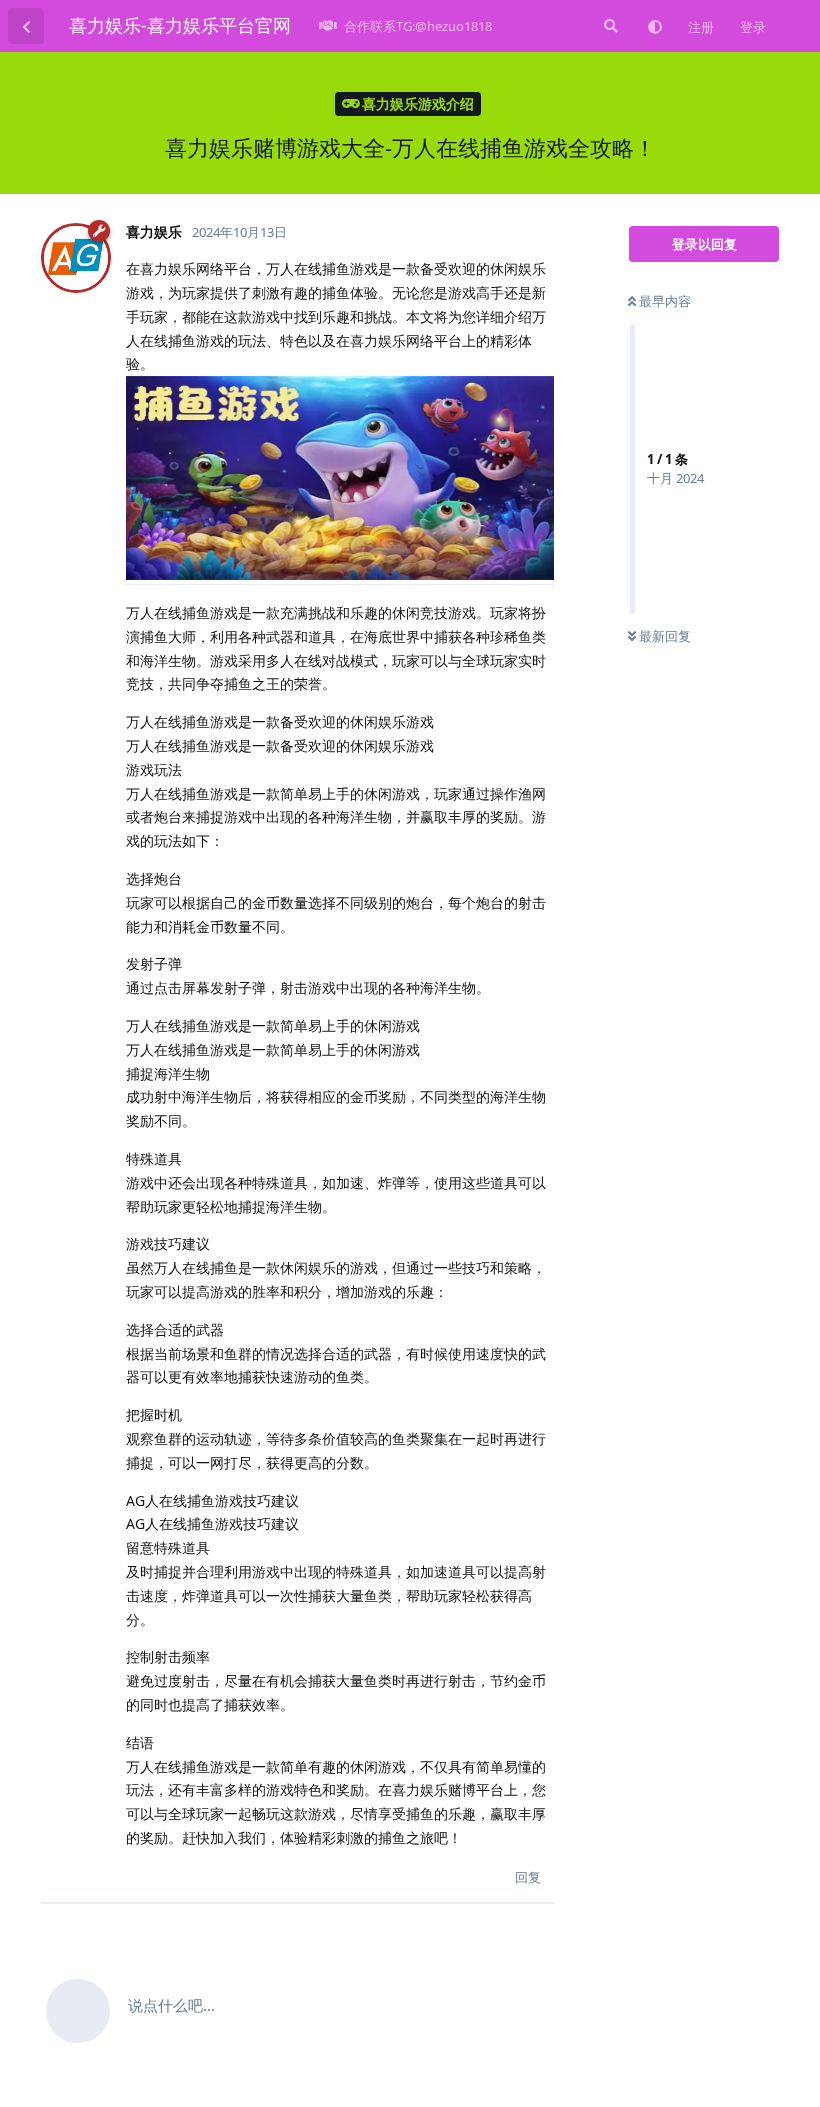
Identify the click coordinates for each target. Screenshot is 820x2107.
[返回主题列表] (26, 26)
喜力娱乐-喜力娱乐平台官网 (180, 25)
